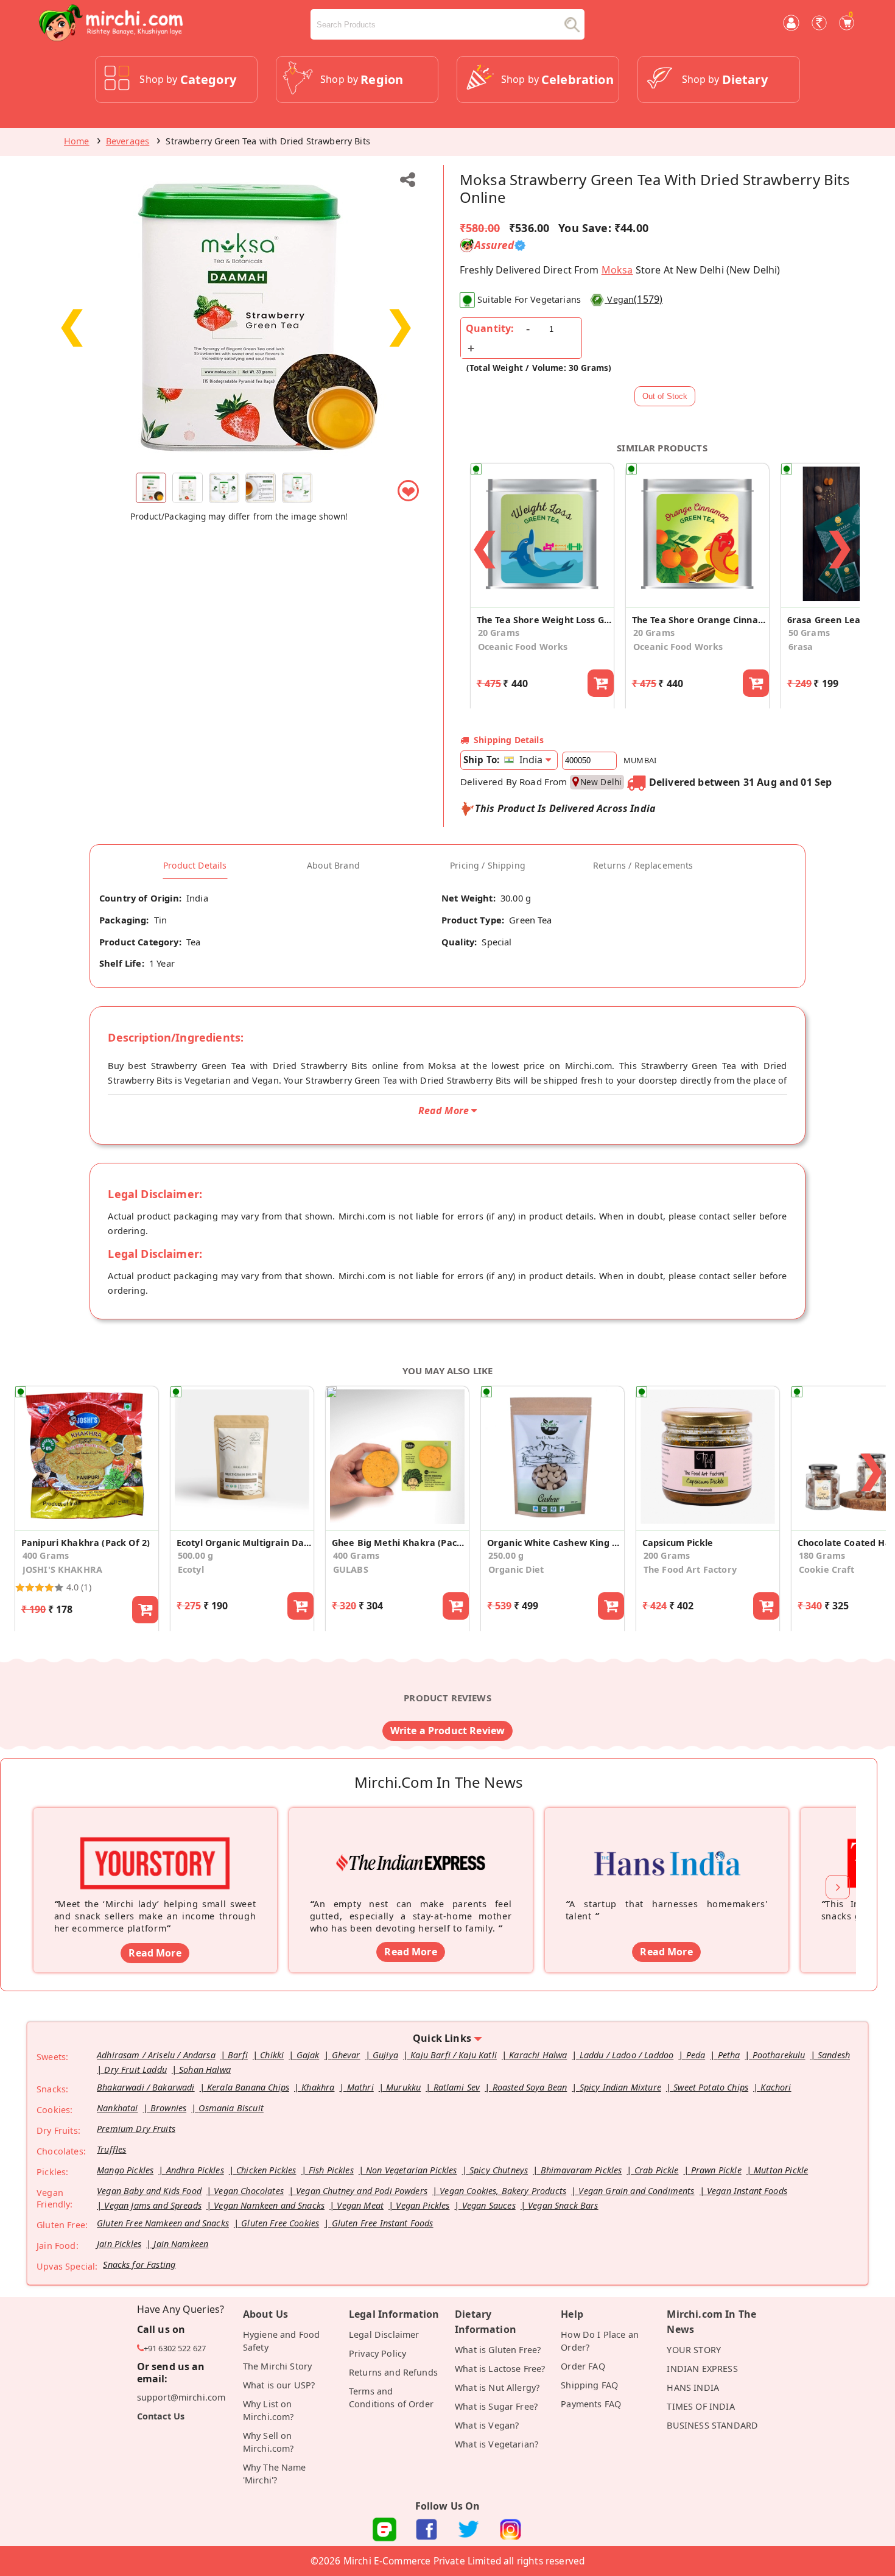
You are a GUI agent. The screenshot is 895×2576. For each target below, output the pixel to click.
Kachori (776, 2087)
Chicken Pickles (266, 2170)
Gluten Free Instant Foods (383, 2223)
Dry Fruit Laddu (135, 2070)
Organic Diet (516, 1569)
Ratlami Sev (457, 2087)
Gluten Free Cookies (280, 2223)
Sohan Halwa (205, 2070)
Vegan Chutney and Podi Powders (362, 2191)
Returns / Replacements (643, 866)
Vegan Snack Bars (563, 2205)
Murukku (403, 2087)
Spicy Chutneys (499, 2170)
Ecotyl (191, 1569)
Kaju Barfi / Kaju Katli (454, 2055)
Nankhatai (117, 2108)
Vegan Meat (360, 2205)
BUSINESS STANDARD (712, 2425)
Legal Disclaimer (384, 2334)
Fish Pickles (331, 2170)
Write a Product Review (448, 1731)
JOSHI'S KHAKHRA (62, 1569)
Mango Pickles (125, 2170)
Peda (696, 2055)
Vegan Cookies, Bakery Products (503, 2191)
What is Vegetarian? (497, 2444)
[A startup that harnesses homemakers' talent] (667, 1844)
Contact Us (161, 2416)
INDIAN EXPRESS (702, 2369)
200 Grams (667, 1555)
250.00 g (506, 1555)
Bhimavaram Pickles (581, 2170)
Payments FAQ (591, 2404)
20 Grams (499, 633)
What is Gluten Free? (498, 2350)
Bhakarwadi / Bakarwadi (146, 2087)
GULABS (351, 1569)
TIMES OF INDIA (700, 2406)
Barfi (238, 2055)
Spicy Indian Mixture (620, 2087)
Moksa (617, 270)
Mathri (360, 2087)
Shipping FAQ (589, 2385)
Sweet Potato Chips (711, 2087)
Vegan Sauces (489, 2205)
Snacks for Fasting (139, 2264)
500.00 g (195, 1555)
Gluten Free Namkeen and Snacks (163, 2223)
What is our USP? (279, 2385)
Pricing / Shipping (488, 866)
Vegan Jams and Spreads (153, 2205)
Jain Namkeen (181, 2244)
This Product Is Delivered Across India (565, 808)
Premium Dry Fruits (136, 2129)
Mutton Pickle (781, 2170)
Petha (729, 2055)
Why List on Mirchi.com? (268, 2410)
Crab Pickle (657, 2170)
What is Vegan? (487, 2425)
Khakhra (318, 2087)
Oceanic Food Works (523, 647)
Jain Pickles (119, 2244)
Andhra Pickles (195, 2170)
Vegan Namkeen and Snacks (269, 2205)
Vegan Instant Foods (747, 2191)
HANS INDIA (693, 2387)
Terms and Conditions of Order (391, 2398)
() (635, 299)
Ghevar (346, 2055)
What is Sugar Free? (496, 2406)
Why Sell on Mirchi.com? (268, 2442)
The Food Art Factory (690, 1569)
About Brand (333, 866)
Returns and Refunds (393, 2372)
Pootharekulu (779, 2055)
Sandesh (834, 2055)
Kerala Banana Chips (248, 2087)
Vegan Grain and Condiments (636, 2191)
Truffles (111, 2149)
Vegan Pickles (423, 2205)
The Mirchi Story (278, 2366)
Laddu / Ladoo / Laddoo (627, 2055)
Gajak (308, 2055)
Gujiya (385, 2055)
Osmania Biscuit (231, 2108)
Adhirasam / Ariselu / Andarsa (156, 2055)
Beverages (128, 141)
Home (77, 141)
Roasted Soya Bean (530, 2087)
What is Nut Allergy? (497, 2387)
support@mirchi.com (181, 2397)
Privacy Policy (377, 2353)
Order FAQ (583, 2366)
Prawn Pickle (716, 2170)
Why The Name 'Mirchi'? (275, 2474)
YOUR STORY (694, 2350)
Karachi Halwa (538, 2055)
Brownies (168, 2108)
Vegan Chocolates (249, 2191)
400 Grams (46, 1555)
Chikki (272, 2055)
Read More (155, 1953)
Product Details (195, 866)
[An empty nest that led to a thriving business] (411, 1844)
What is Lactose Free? (500, 2369)
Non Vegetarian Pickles (412, 2170)
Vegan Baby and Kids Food (149, 2191)
